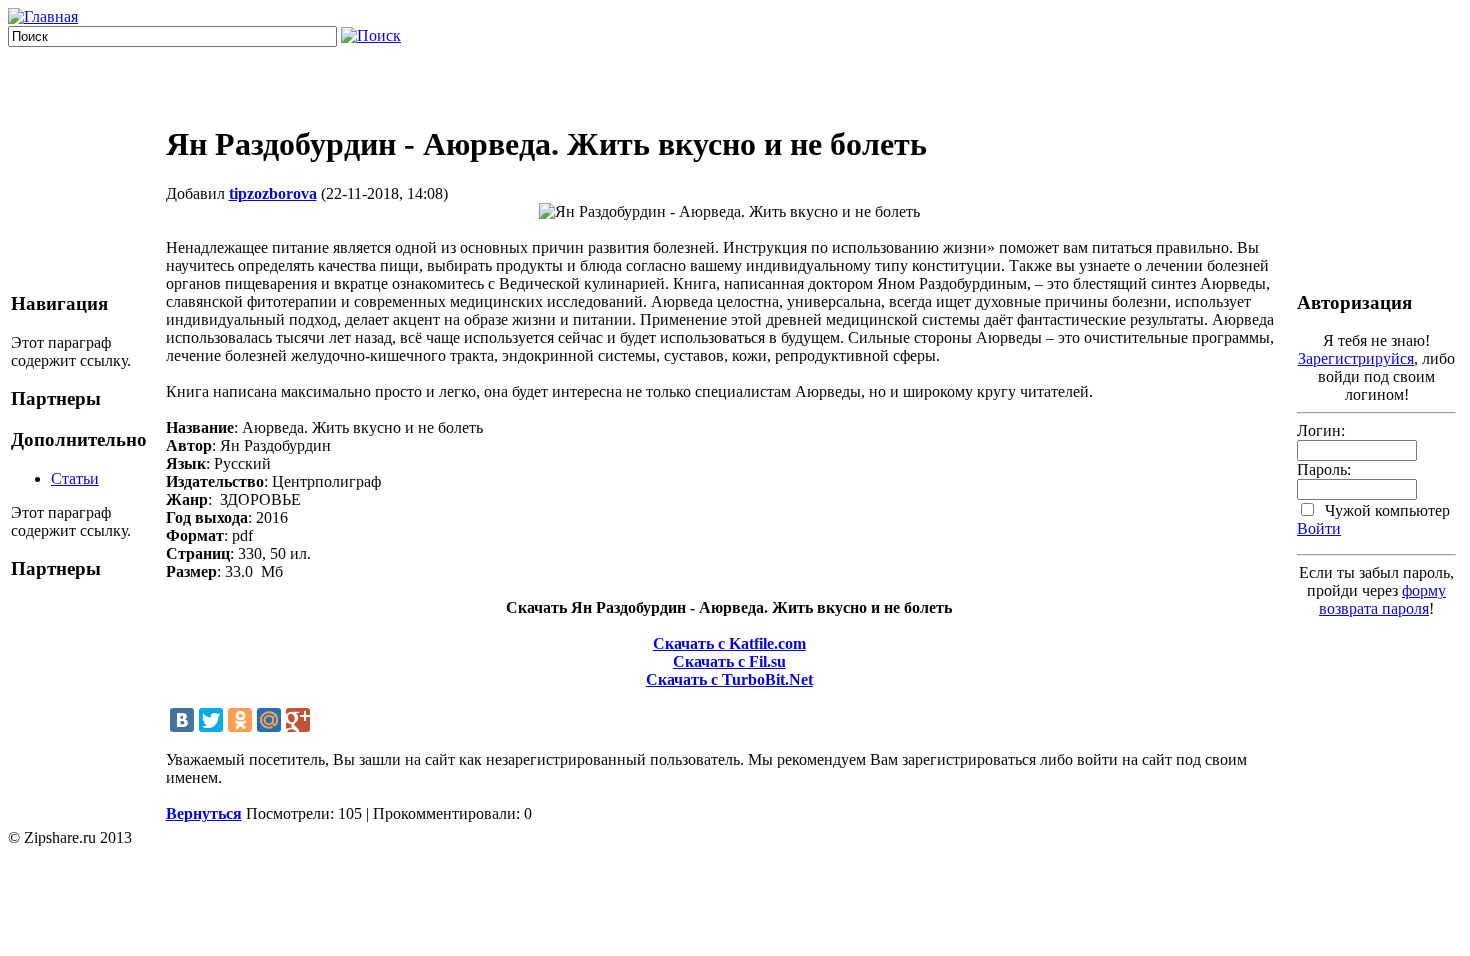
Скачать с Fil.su (729, 661)
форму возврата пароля (1382, 599)
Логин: (1321, 430)
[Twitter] (211, 720)
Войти (1319, 528)
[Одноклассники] (240, 720)
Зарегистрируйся (1356, 358)
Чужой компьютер (1385, 510)
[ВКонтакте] (182, 720)
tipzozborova (273, 193)
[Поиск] (371, 35)
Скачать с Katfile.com (729, 643)
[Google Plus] (298, 720)
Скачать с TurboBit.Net (729, 679)
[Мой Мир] (269, 720)
